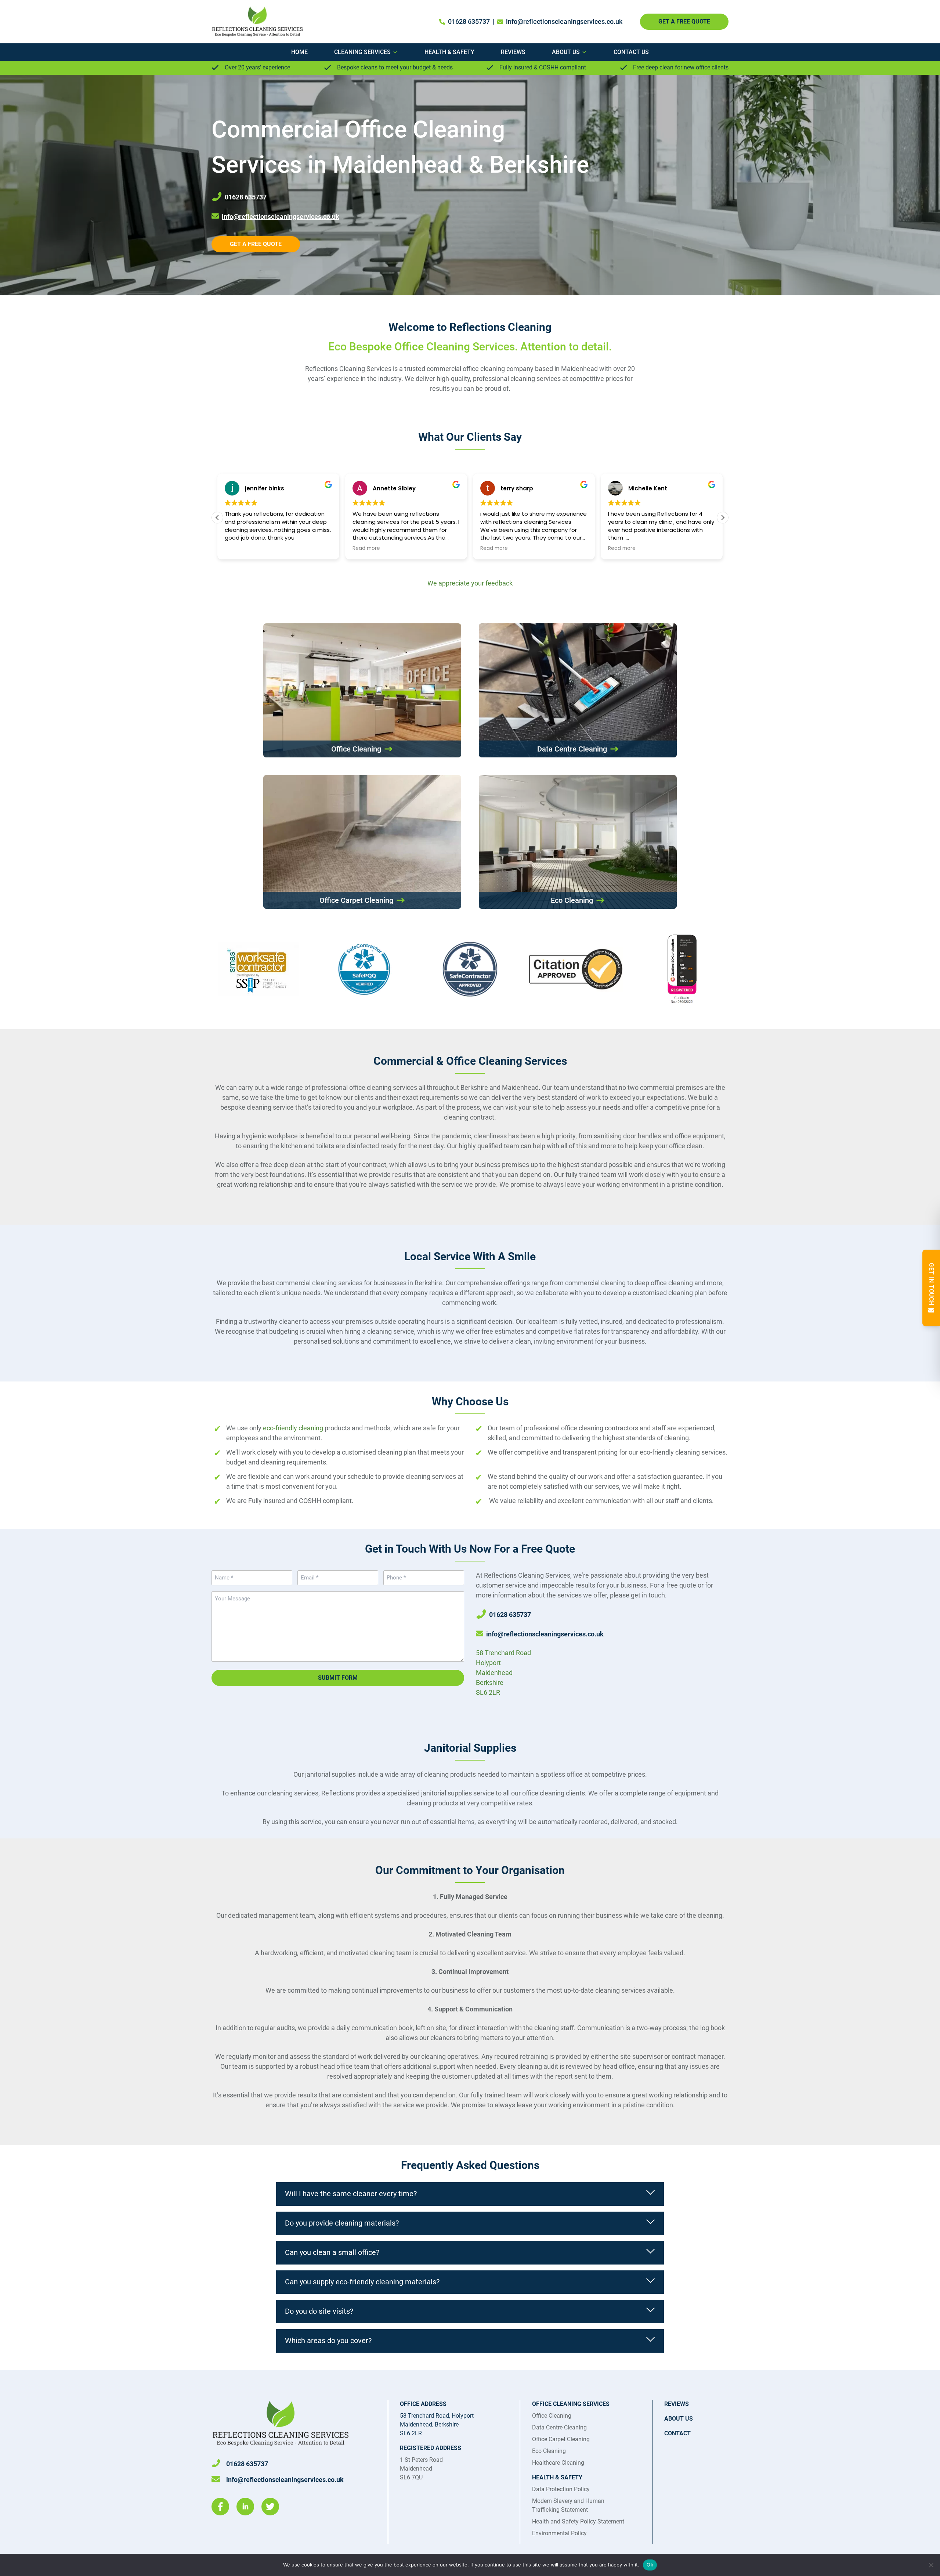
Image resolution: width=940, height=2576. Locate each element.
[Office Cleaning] (362, 690)
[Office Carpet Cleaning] (362, 842)
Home (299, 52)
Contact (677, 2433)
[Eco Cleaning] (578, 842)
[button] (723, 518)
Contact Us (631, 52)
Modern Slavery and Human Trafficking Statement (568, 2505)
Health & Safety (449, 52)
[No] (931, 2565)
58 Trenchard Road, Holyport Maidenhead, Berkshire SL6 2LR (437, 2424)
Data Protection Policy (561, 2489)
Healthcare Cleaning (558, 2463)
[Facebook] (220, 2507)
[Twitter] (270, 2507)
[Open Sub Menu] (394, 52)
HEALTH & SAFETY (557, 2477)
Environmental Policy (559, 2533)
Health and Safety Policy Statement (578, 2521)
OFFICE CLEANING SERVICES (571, 2404)
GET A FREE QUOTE (684, 21)
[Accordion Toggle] (651, 2194)
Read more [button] (238, 548)
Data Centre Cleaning (559, 2427)
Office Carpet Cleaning (561, 2439)
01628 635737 (469, 21)
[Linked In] (245, 2507)
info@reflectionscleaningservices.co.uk (564, 21)
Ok (650, 2565)
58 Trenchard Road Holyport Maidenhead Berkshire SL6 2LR (503, 1673)
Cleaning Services (362, 52)
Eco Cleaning (549, 2451)
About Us (566, 52)
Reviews (513, 52)
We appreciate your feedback (470, 583)
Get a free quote (256, 244)
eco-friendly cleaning (293, 1428)
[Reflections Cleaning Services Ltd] (263, 22)
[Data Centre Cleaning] (578, 690)
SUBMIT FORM (338, 1678)
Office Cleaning (552, 2416)
